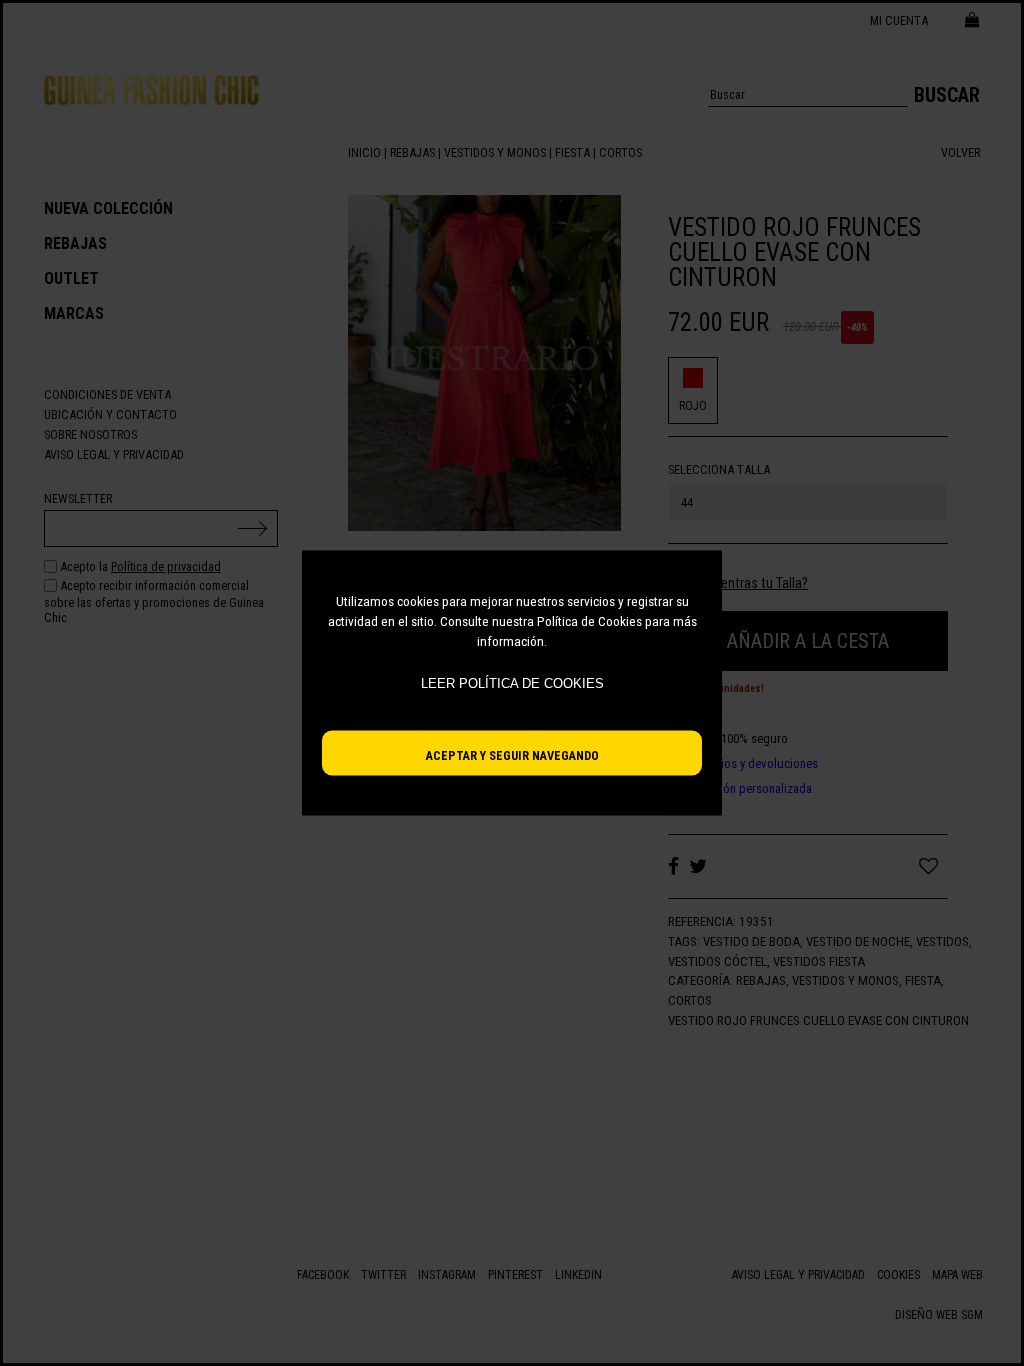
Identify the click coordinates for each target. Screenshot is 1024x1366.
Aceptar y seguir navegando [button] (512, 755)
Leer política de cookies (512, 683)
